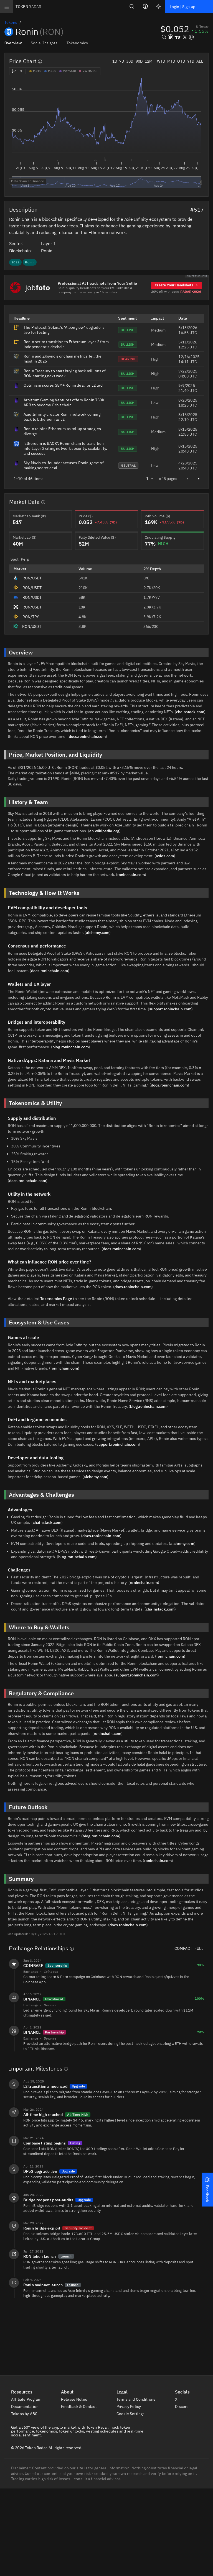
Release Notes (74, 2399)
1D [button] (115, 61)
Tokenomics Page (56, 1299)
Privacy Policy (129, 2407)
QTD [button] (181, 61)
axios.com (165, 856)
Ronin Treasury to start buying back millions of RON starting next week (65, 373)
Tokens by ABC (25, 2414)
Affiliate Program (27, 2399)
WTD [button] (161, 61)
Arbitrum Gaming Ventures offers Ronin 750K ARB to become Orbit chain (64, 402)
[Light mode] (159, 7)
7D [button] (122, 61)
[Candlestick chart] (21, 71)
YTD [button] (191, 61)
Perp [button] (25, 559)
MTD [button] (171, 61)
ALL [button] (200, 61)
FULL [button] (199, 1948)
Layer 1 (49, 243)
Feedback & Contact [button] (79, 2407)
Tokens (11, 22)
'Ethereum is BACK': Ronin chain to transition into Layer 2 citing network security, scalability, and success (65, 448)
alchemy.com (98, 933)
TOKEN (28, 7)
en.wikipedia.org (104, 831)
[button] (207, 2190)
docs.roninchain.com (87, 736)
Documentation (25, 2407)
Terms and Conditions (136, 2399)
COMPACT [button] (183, 1948)
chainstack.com (190, 712)
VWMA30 (69, 71)
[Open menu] (7, 7)
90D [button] (139, 61)
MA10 (37, 71)
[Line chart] (14, 71)
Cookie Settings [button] (131, 2414)
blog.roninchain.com (71, 1047)
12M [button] (149, 61)
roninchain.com (131, 875)
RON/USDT (32, 578)
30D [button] (130, 61)
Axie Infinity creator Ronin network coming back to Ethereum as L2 (62, 417)
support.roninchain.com (170, 1009)
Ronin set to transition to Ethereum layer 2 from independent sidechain (66, 344)
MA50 (52, 71)
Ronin (47, 251)
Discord (182, 2407)
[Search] (132, 7)
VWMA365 (90, 71)
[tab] (15, 43)
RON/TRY (31, 617)
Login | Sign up (182, 7)
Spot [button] (15, 559)
